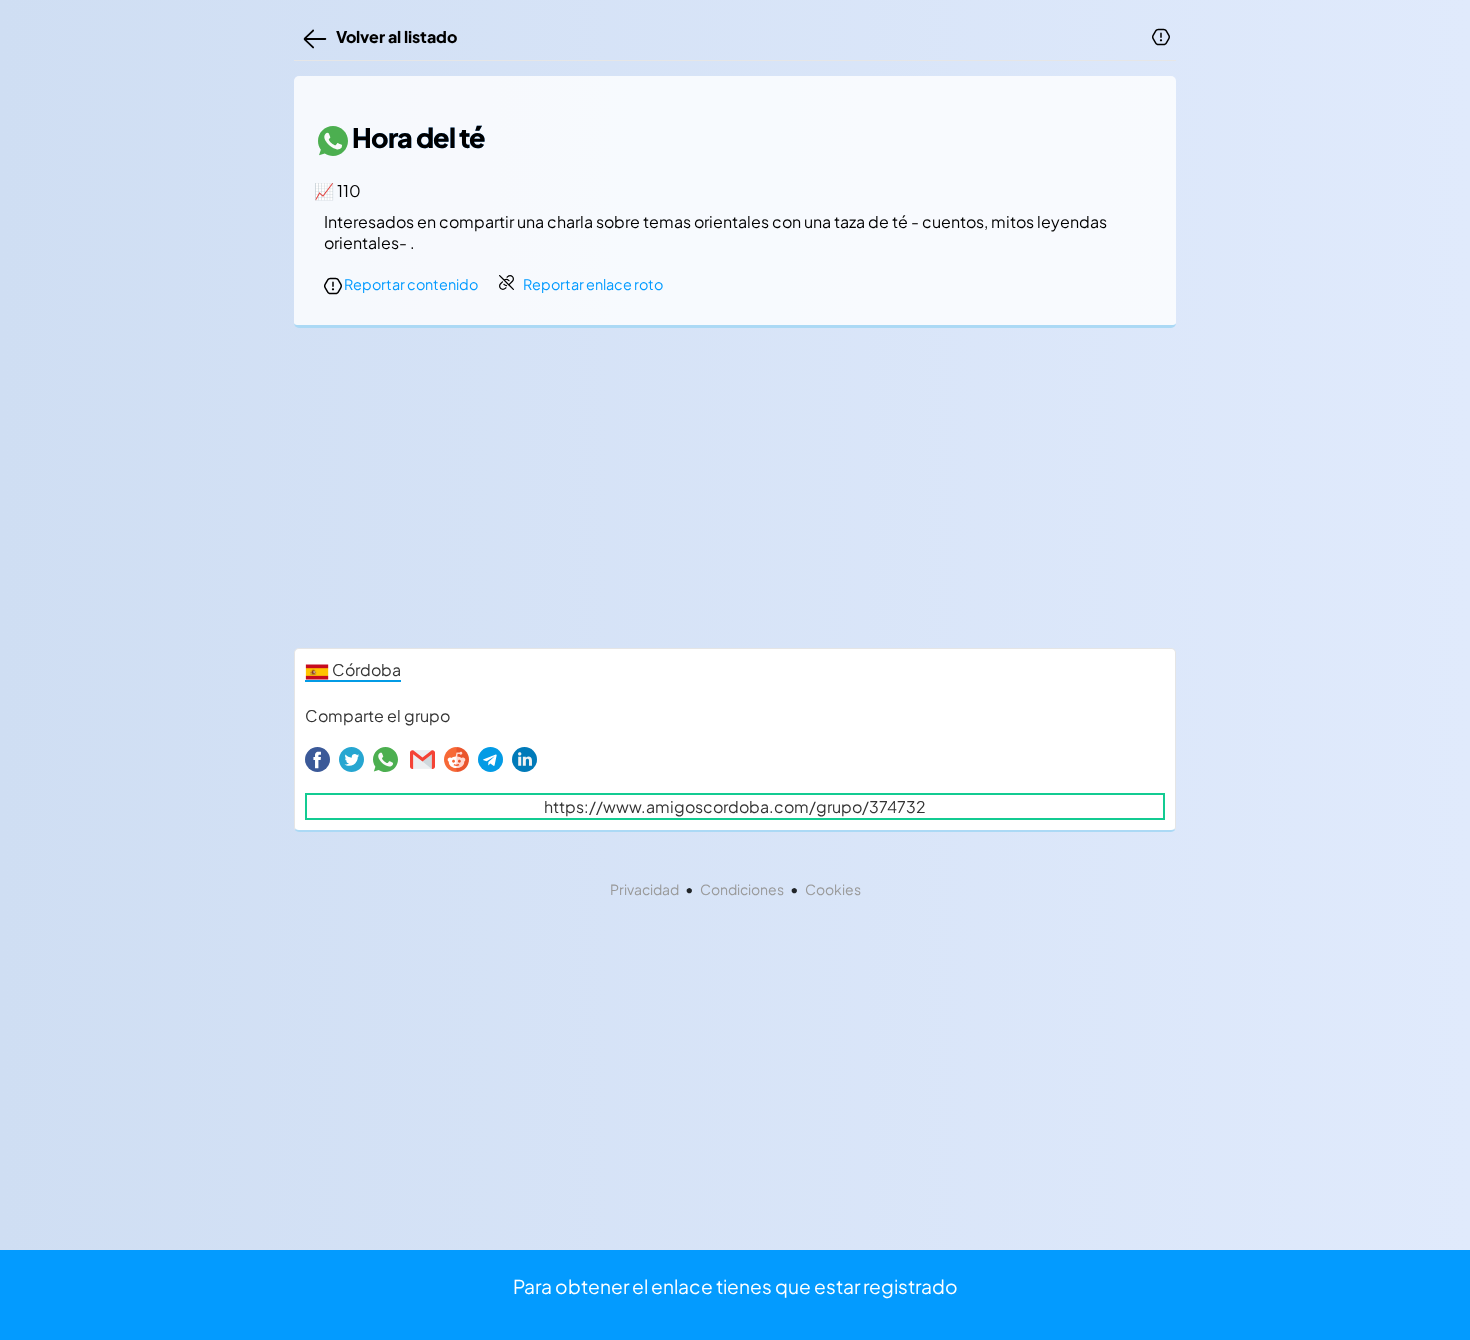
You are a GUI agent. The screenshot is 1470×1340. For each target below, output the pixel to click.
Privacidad (644, 889)
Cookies (833, 889)
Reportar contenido (410, 284)
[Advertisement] (735, 493)
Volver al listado (393, 36)
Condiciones (742, 889)
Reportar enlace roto (593, 284)
